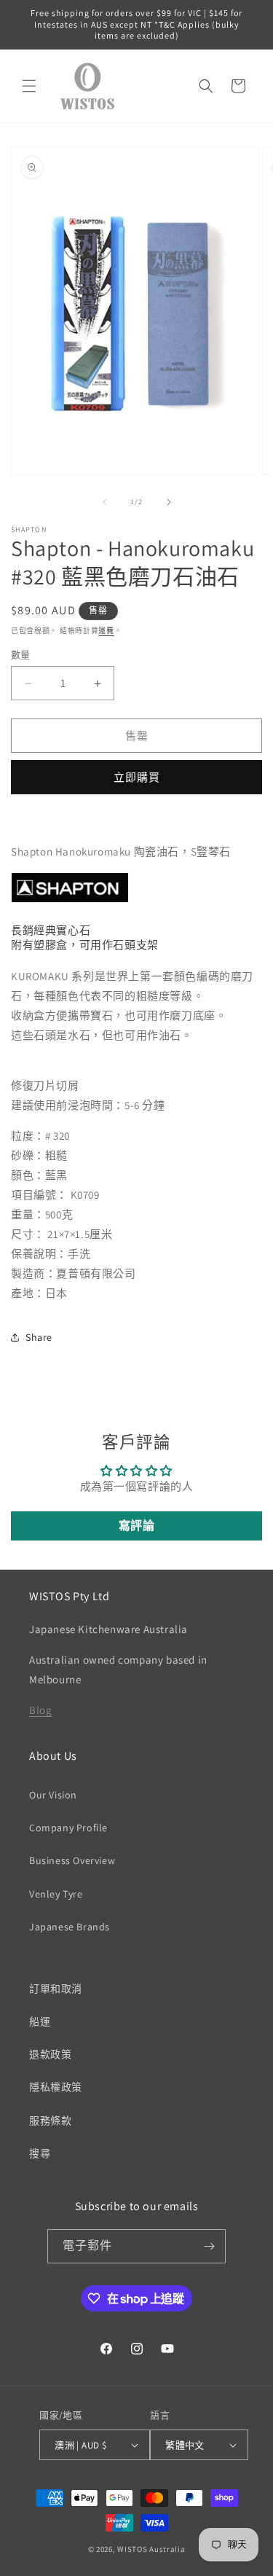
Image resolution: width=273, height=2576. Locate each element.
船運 (40, 2021)
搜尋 (40, 2153)
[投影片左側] (105, 502)
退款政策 (50, 2054)
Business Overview (72, 1860)
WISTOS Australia (151, 2549)
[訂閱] (209, 2246)
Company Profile (68, 1828)
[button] (29, 86)
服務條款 (50, 2121)
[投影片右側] (169, 502)
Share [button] (39, 1337)
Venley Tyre (56, 1894)
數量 (21, 655)
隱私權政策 (56, 2087)
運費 (106, 631)
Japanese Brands (70, 1927)
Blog (40, 1710)
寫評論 (137, 1526)
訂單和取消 (56, 1989)
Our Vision (53, 1795)
